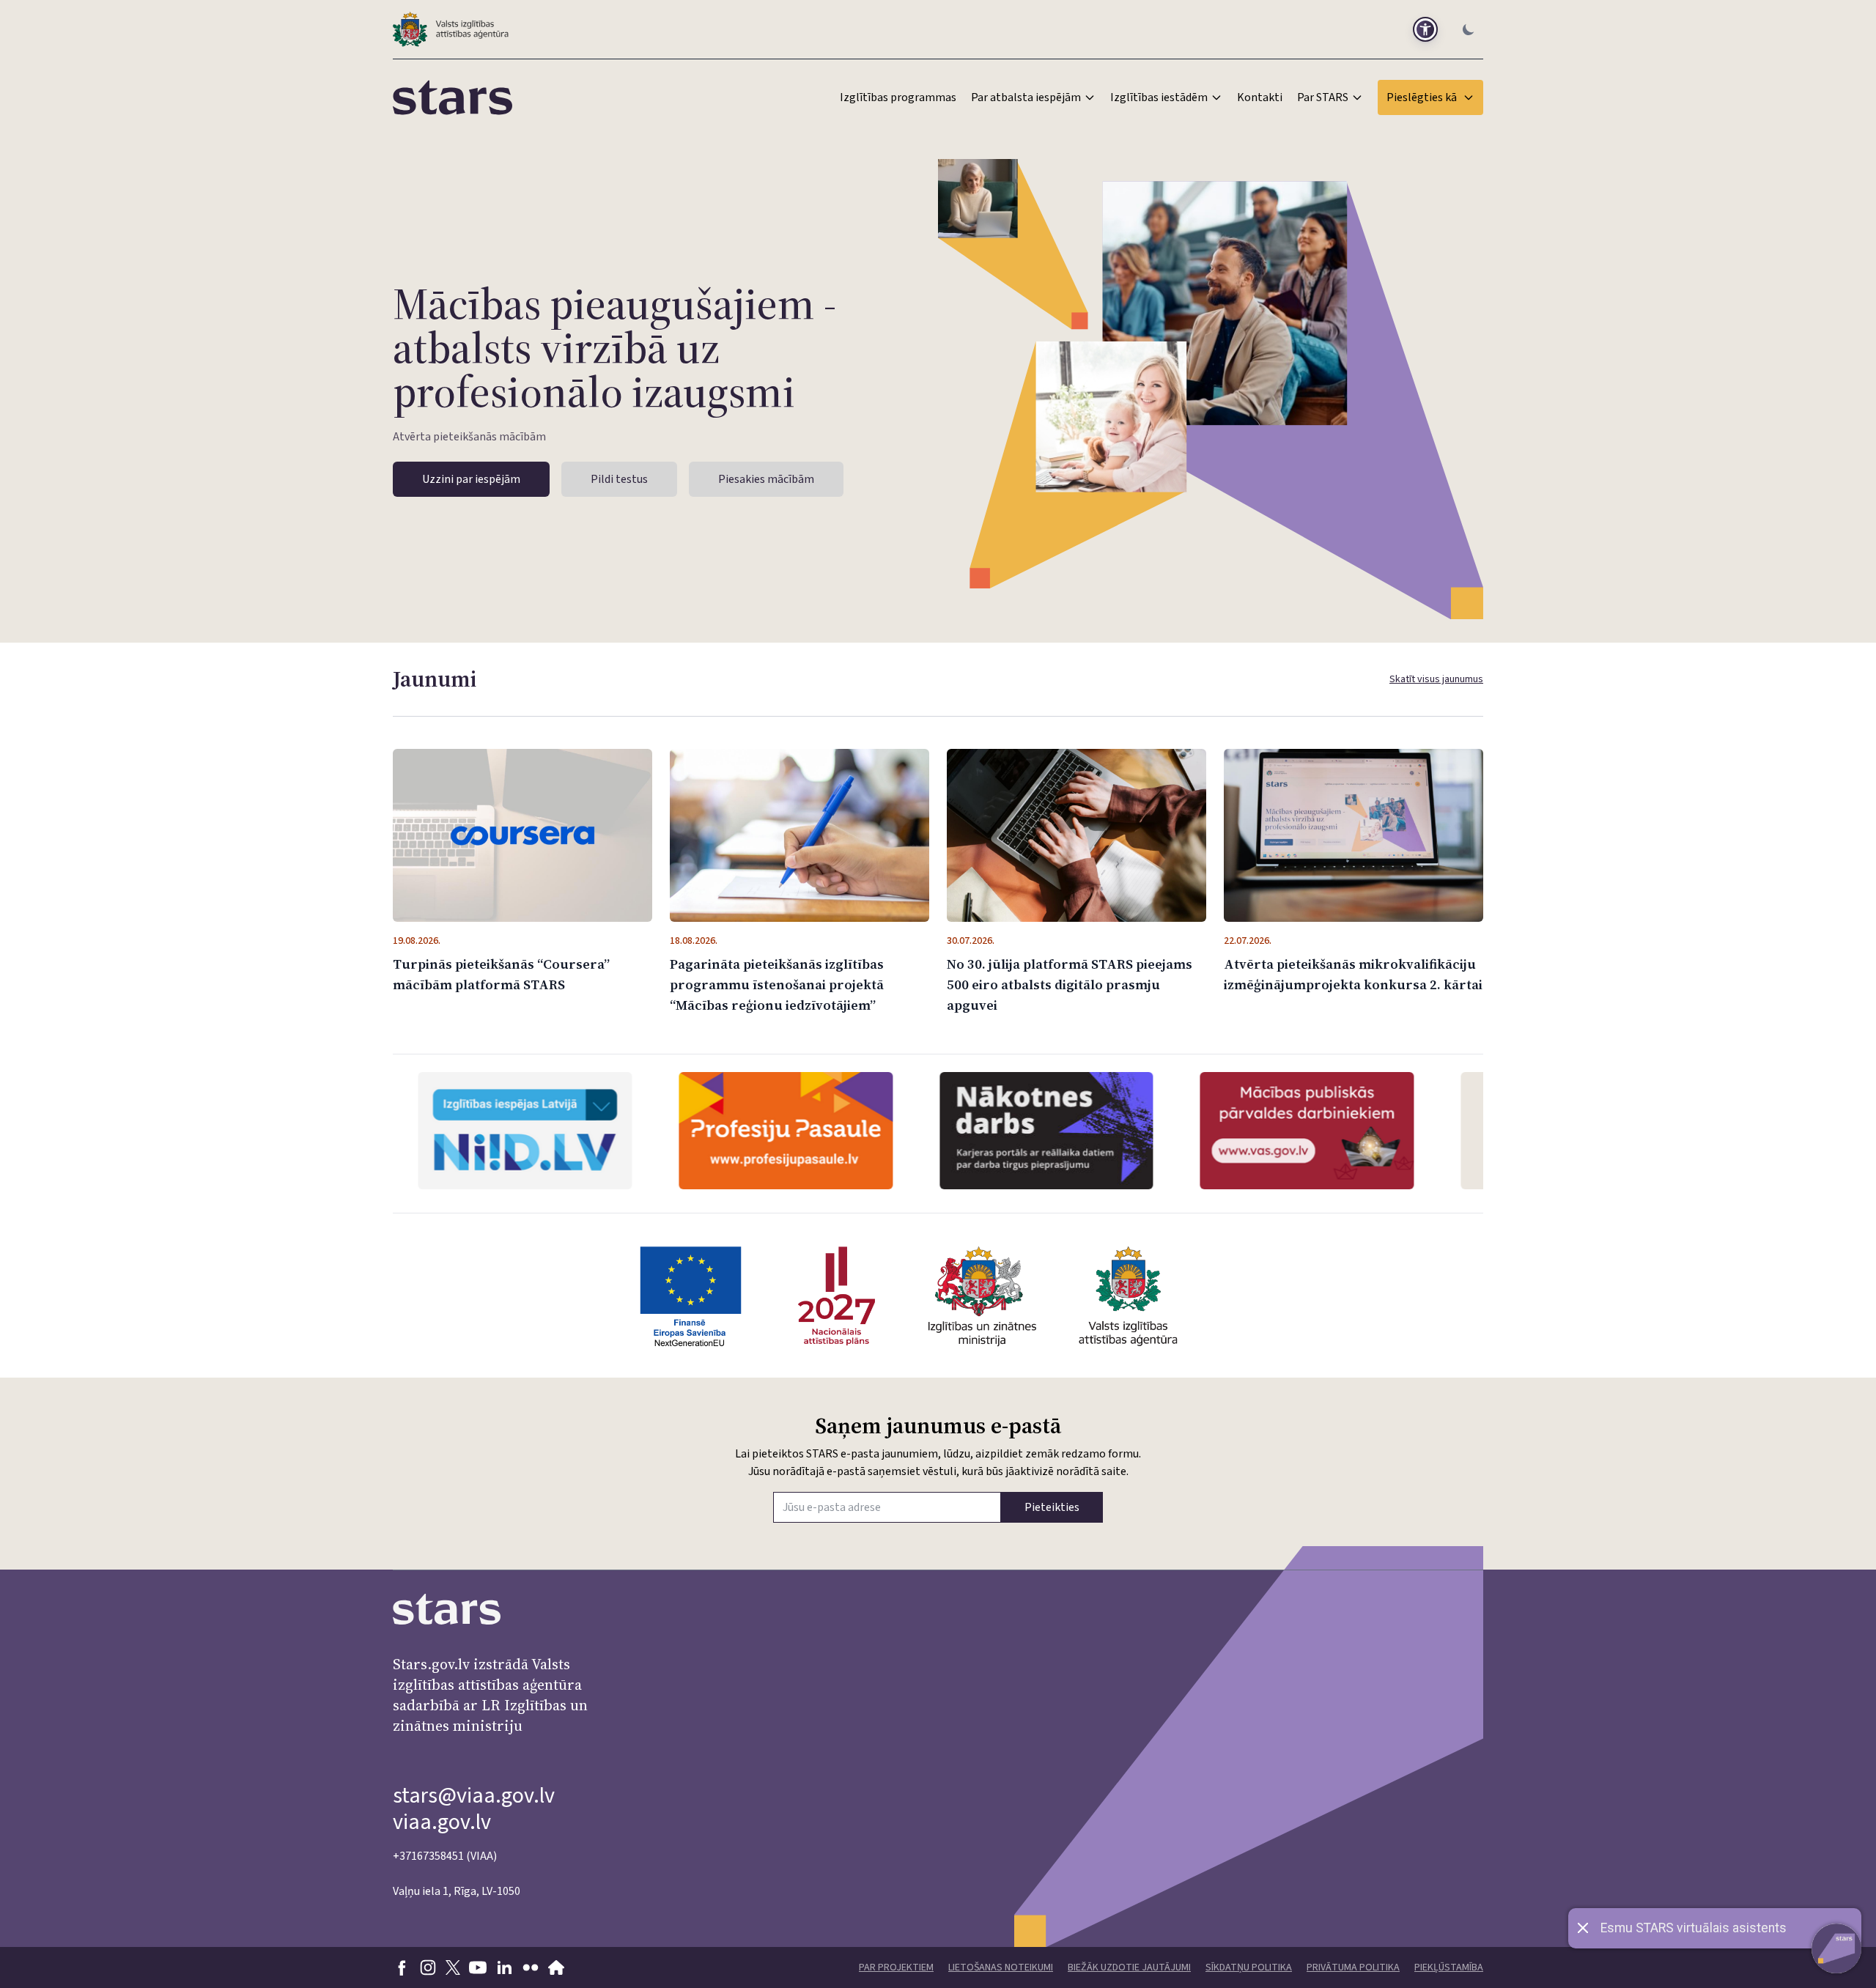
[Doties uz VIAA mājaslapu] (557, 1967)
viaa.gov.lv (442, 1822)
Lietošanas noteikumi (1001, 1967)
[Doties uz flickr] (531, 1967)
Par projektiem (896, 1967)
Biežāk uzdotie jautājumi (1129, 1967)
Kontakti (1260, 97)
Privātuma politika (1353, 1967)
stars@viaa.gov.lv (474, 1796)
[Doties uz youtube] (478, 1967)
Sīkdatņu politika (1249, 1967)
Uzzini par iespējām (471, 479)
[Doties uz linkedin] (504, 1967)
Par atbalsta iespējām (1026, 97)
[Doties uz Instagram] (428, 1967)
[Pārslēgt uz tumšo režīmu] (1469, 29)
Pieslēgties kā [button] (1422, 97)
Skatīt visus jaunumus (1436, 679)
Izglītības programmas (898, 97)
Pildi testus (619, 479)
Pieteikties (1052, 1507)
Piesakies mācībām (766, 479)
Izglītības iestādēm (1159, 97)
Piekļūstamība (1449, 1967)
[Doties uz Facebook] (402, 1967)
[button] (1425, 29)
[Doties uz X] (453, 1967)
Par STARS (1323, 97)
